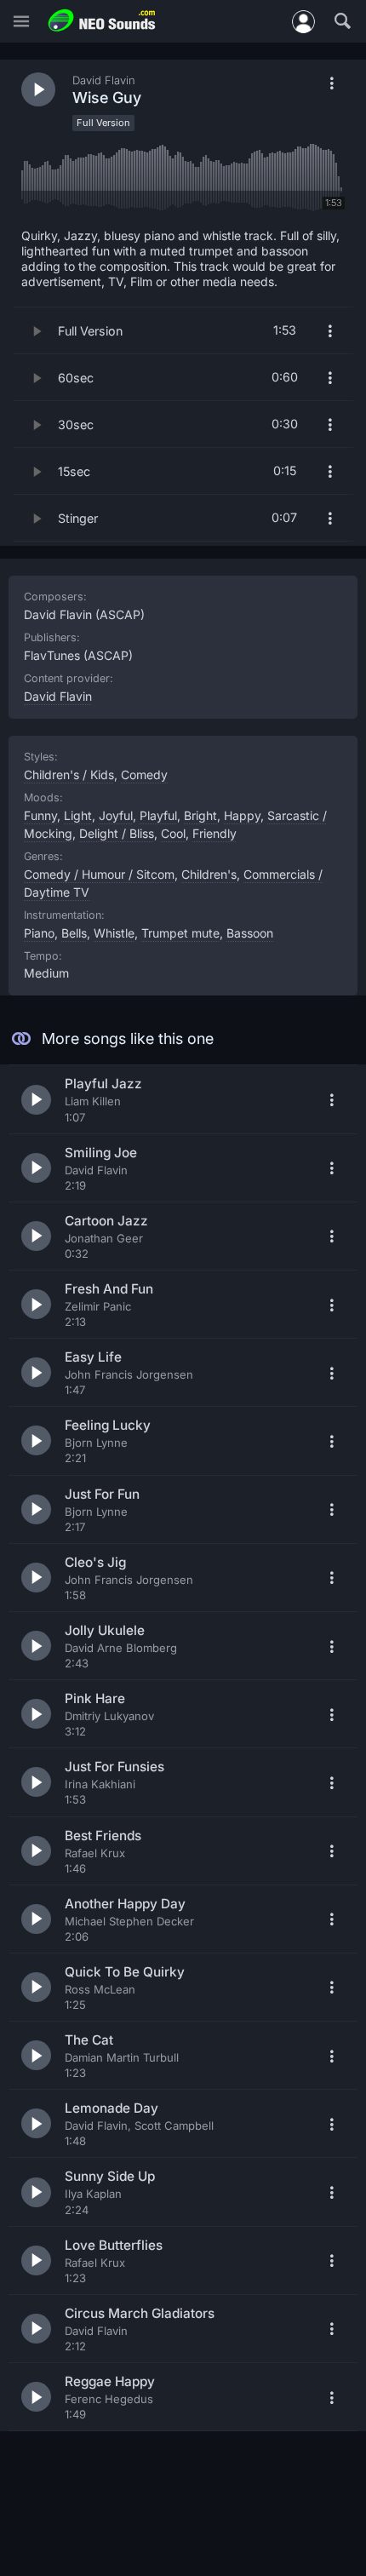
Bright (200, 815)
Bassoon (250, 933)
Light (78, 815)
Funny (40, 815)
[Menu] (21, 22)
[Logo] (102, 21)
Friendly (214, 833)
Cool (173, 833)
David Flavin (58, 696)
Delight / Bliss (117, 833)
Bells (74, 933)
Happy (242, 815)
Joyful (116, 815)
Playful (158, 815)
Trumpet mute (180, 933)
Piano (39, 933)
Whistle (114, 933)
